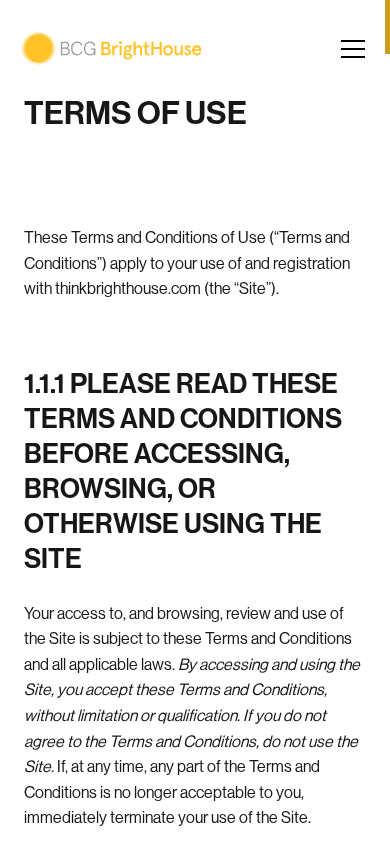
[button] (355, 49)
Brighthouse (111, 48)
